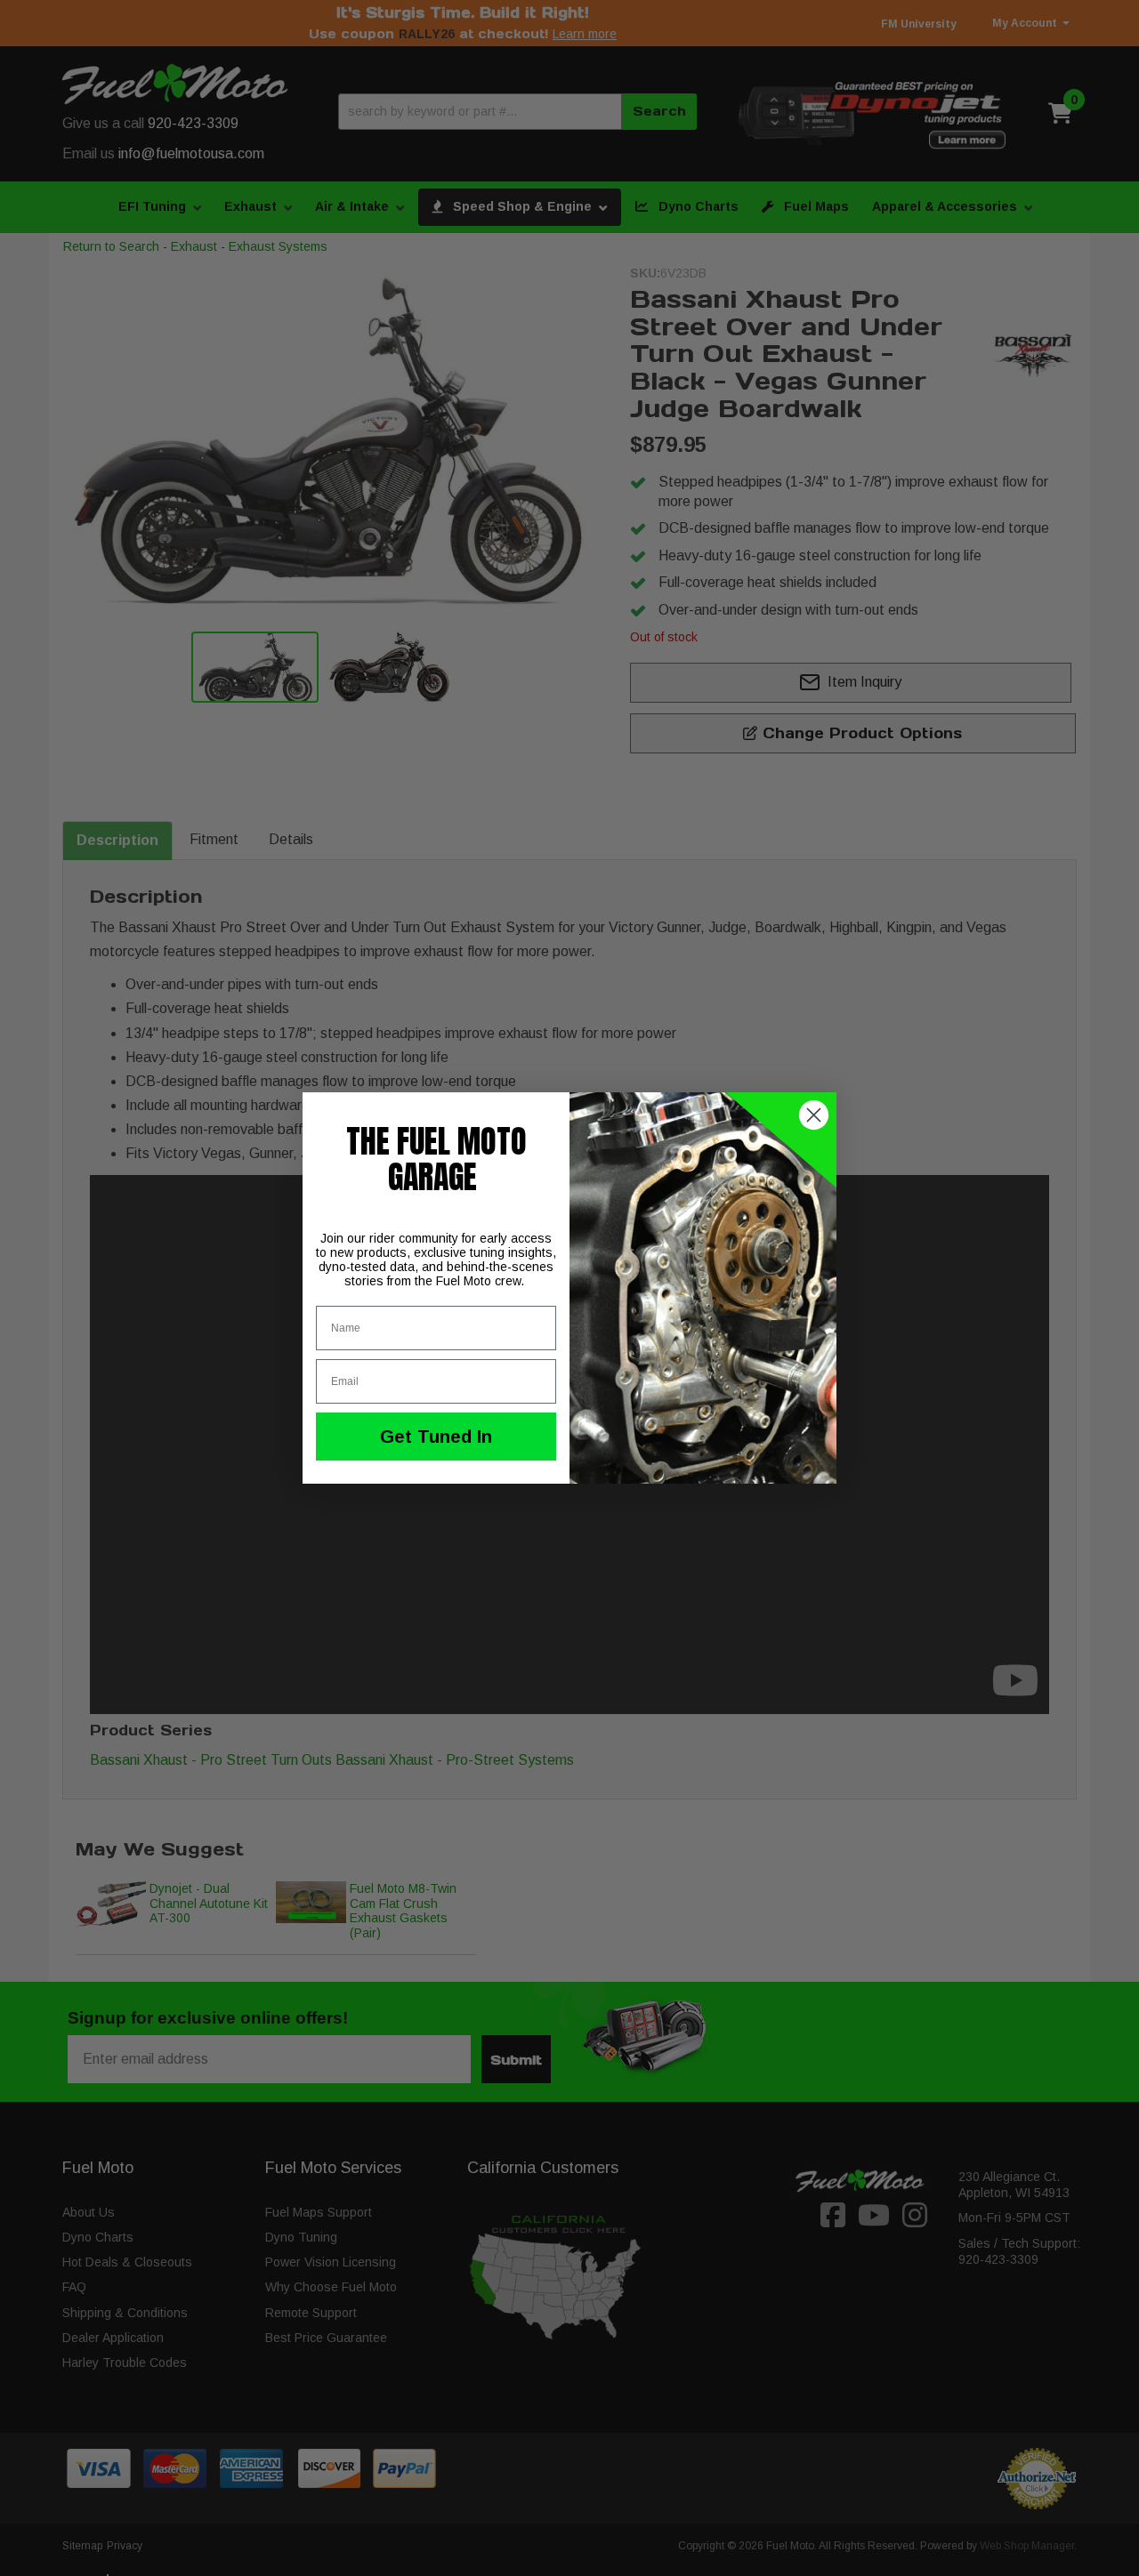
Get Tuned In (436, 1437)
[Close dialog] (814, 1115)
